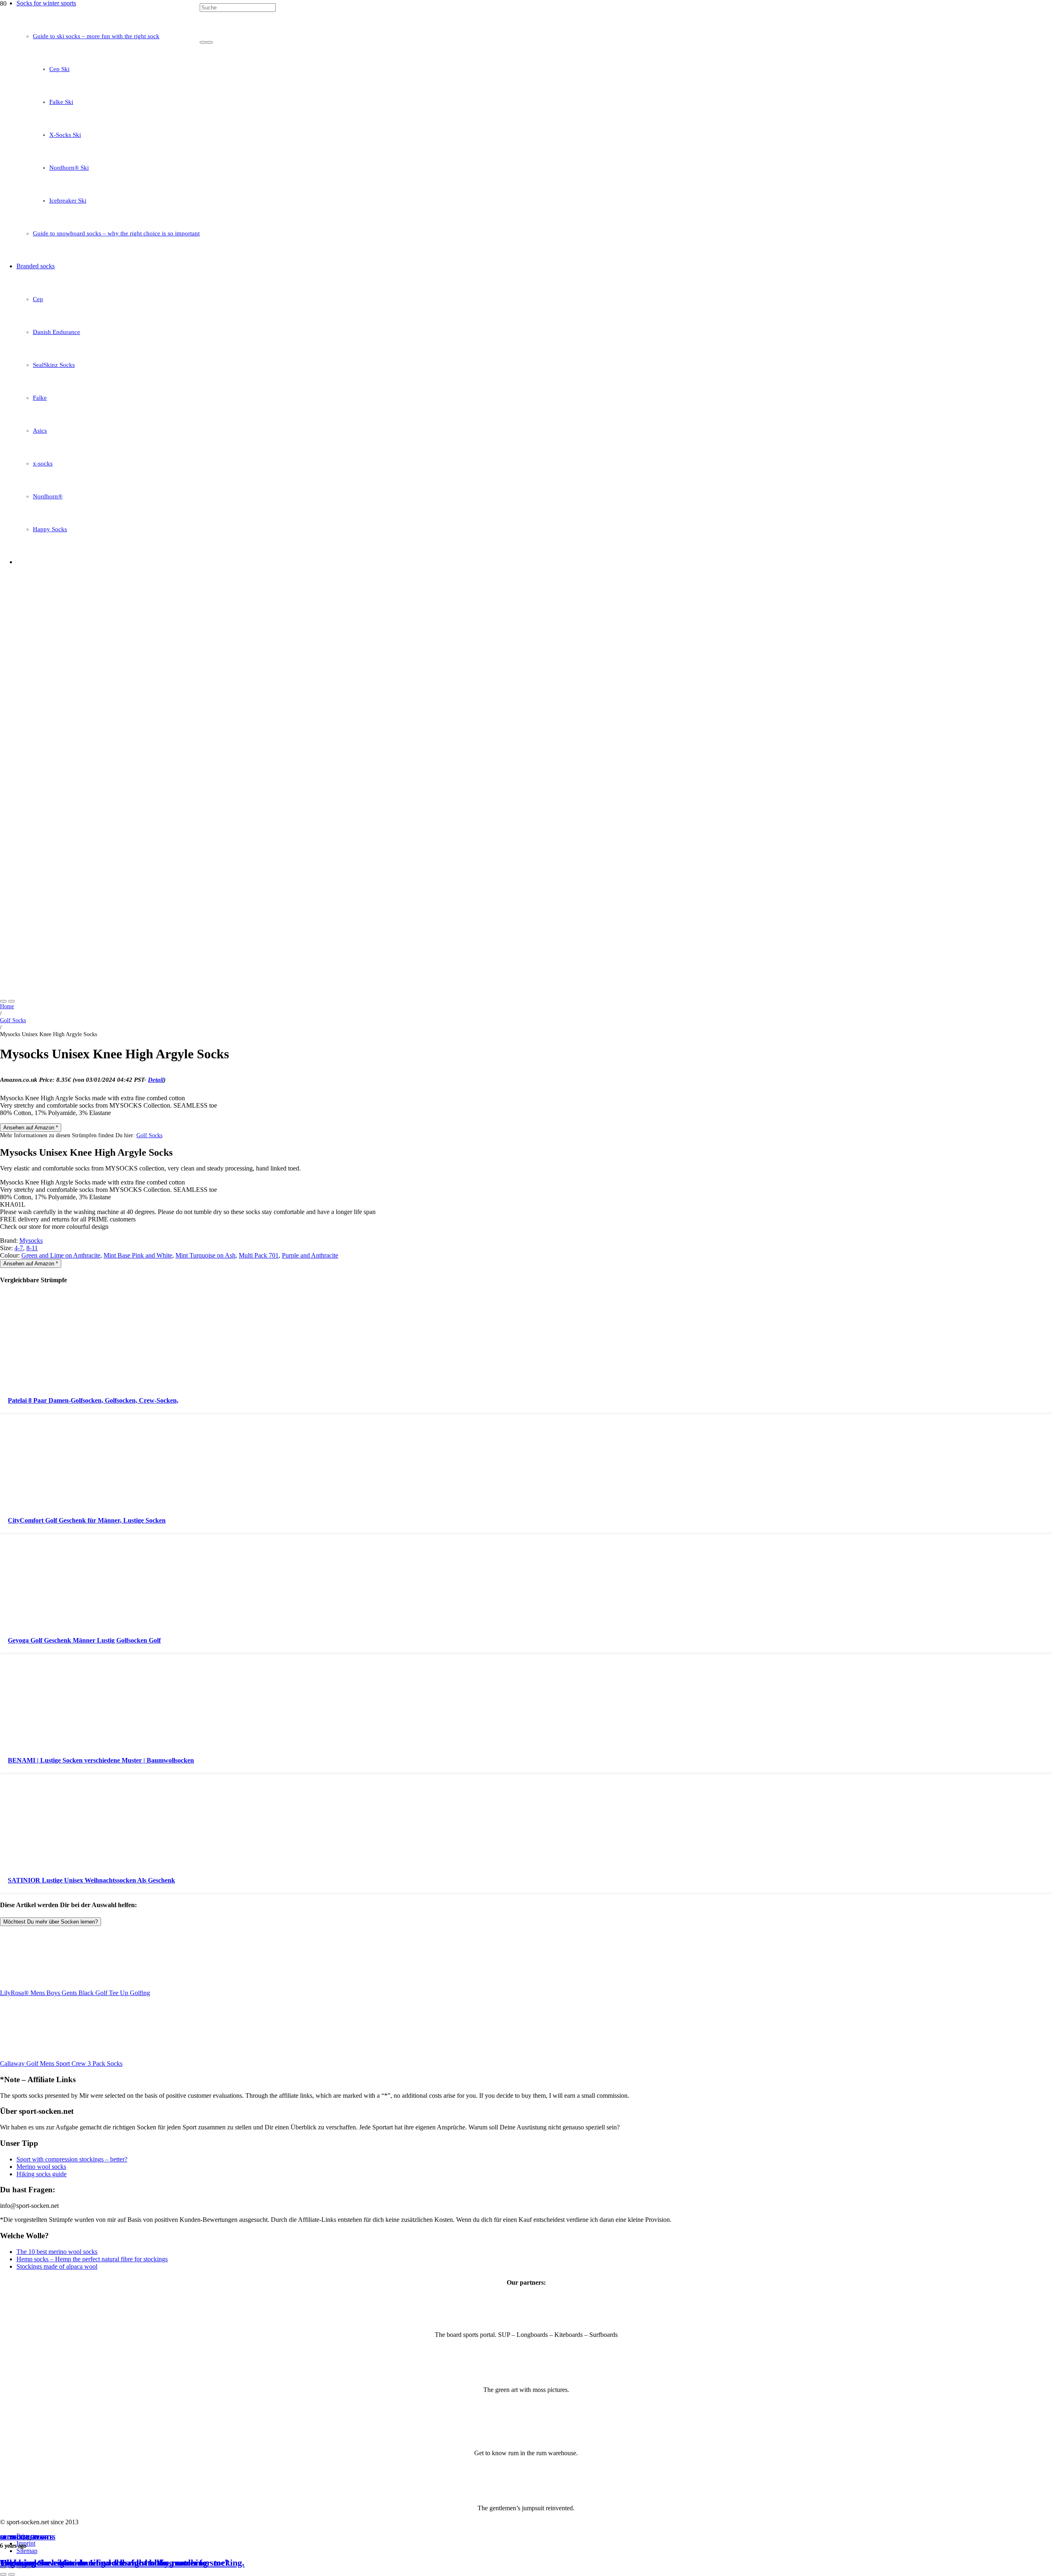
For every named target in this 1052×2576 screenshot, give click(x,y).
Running (14, 2538)
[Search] (203, 42)
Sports (42, 2538)
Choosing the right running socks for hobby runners (101, 2563)
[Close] (210, 42)
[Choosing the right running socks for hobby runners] (210, 278)
